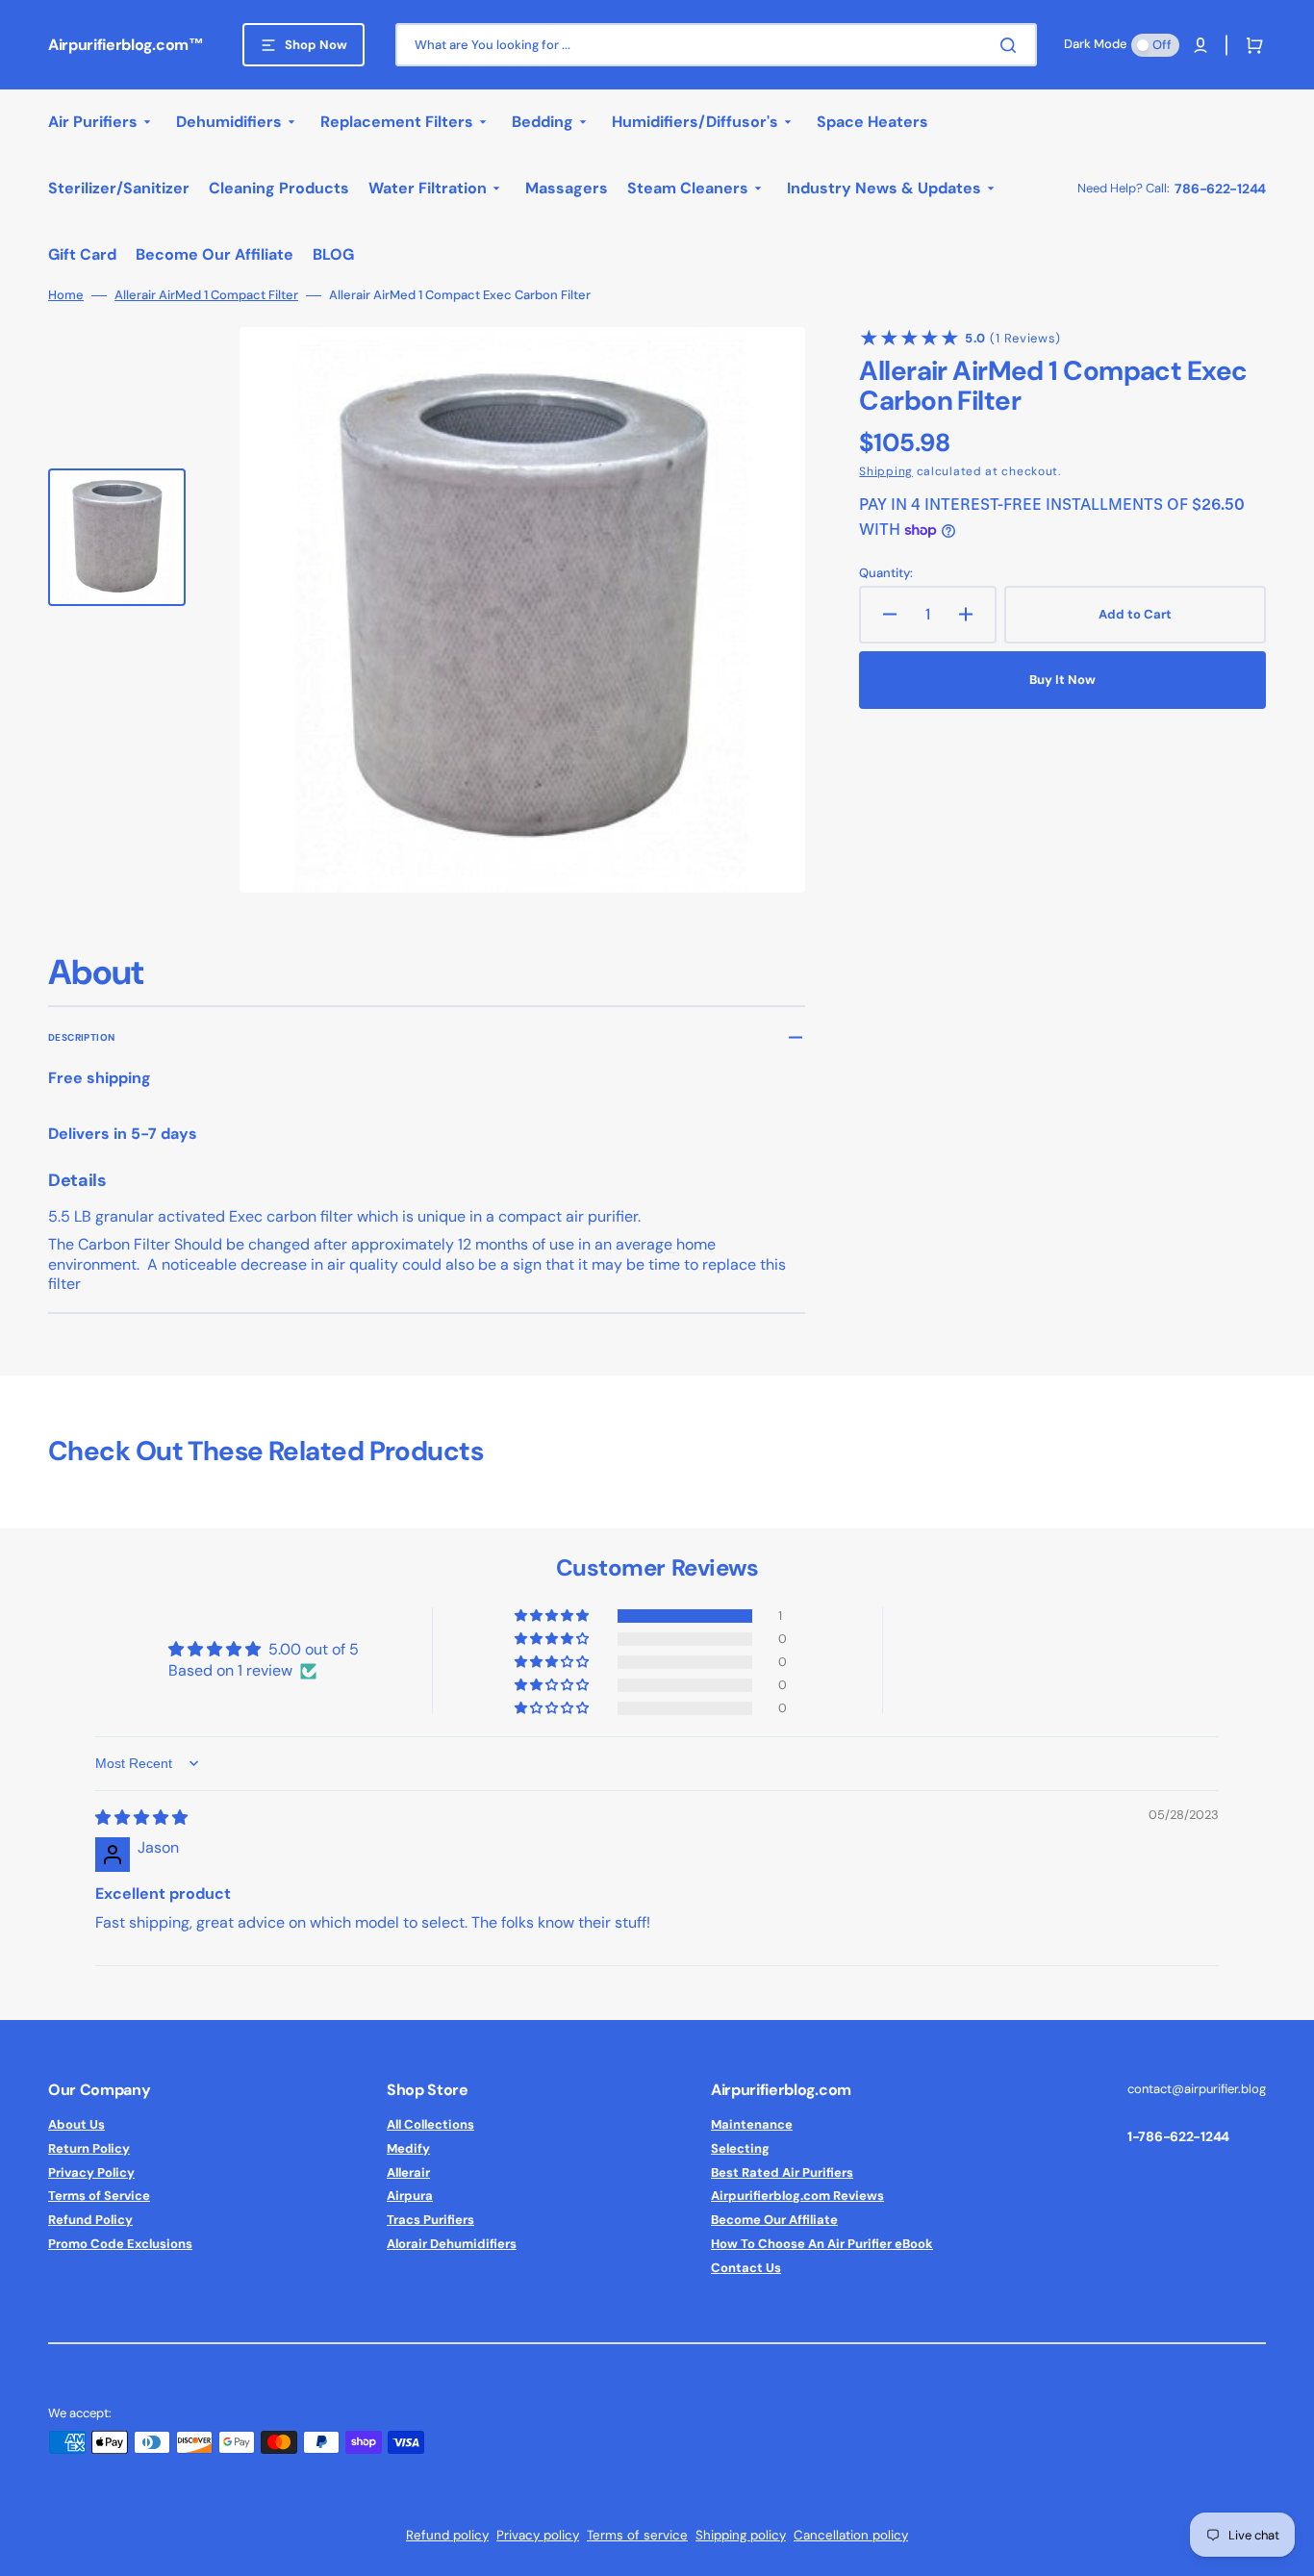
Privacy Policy (91, 2172)
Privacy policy (538, 2535)
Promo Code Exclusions (120, 2244)
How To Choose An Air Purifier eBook (822, 2244)
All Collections (430, 2125)
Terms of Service (99, 2196)
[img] (141, 1818)
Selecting (740, 2148)
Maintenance (752, 2125)
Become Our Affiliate (774, 2220)
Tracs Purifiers (430, 2220)
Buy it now (1062, 680)
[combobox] (716, 45)
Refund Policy (90, 2220)
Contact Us (746, 2268)
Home (66, 295)
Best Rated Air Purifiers (782, 2172)
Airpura (410, 2196)
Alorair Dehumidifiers (452, 2244)
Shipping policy (741, 2535)
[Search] (1012, 45)
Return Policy (89, 2148)
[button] (1200, 45)
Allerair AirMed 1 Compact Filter (206, 295)
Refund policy (447, 2535)
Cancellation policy (851, 2535)
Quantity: (886, 573)
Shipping (886, 471)
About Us (76, 2125)
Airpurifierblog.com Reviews (797, 2196)
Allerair (408, 2172)
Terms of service (637, 2535)
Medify (408, 2148)
